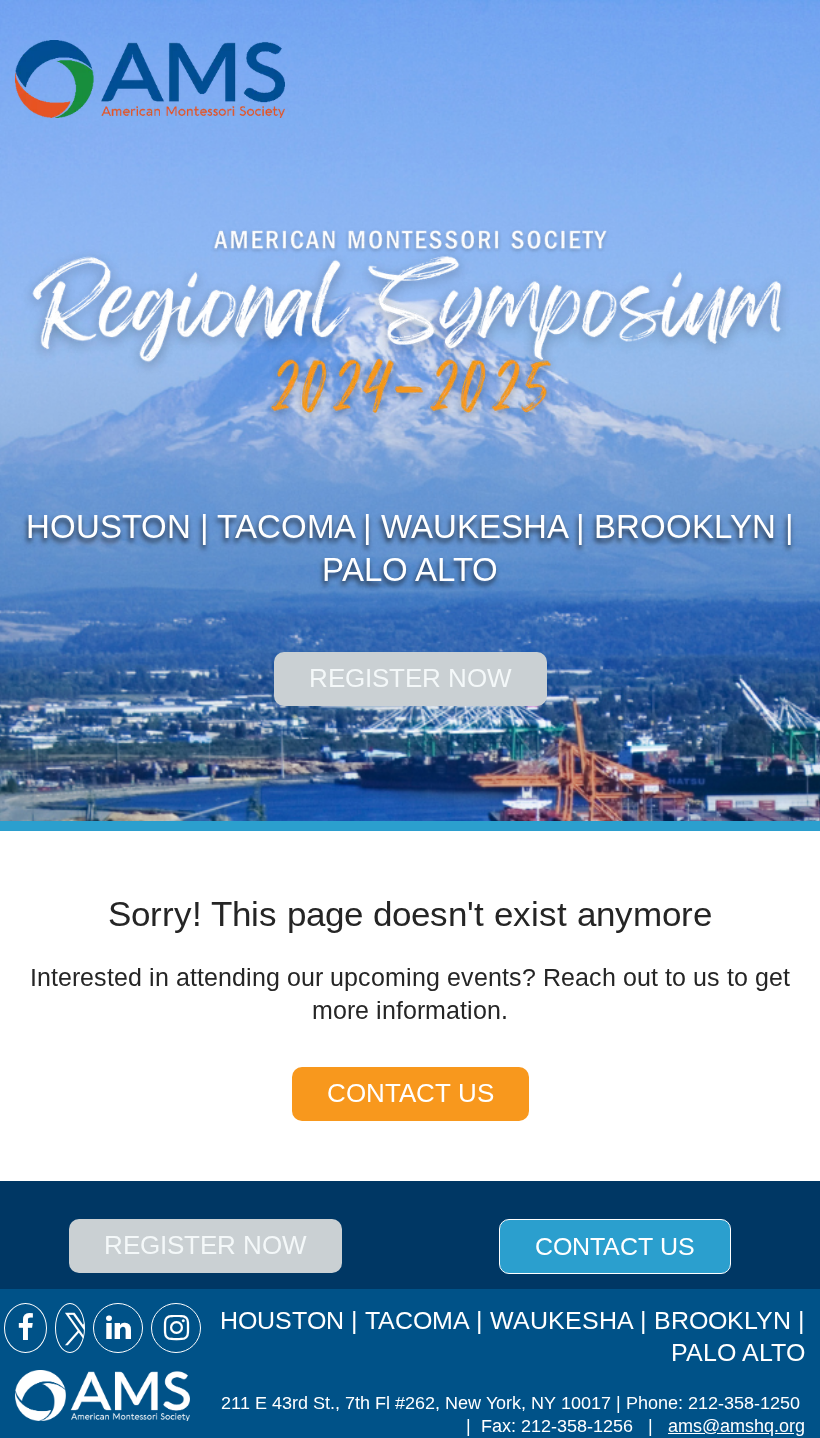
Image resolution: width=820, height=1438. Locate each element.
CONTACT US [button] (615, 1246)
